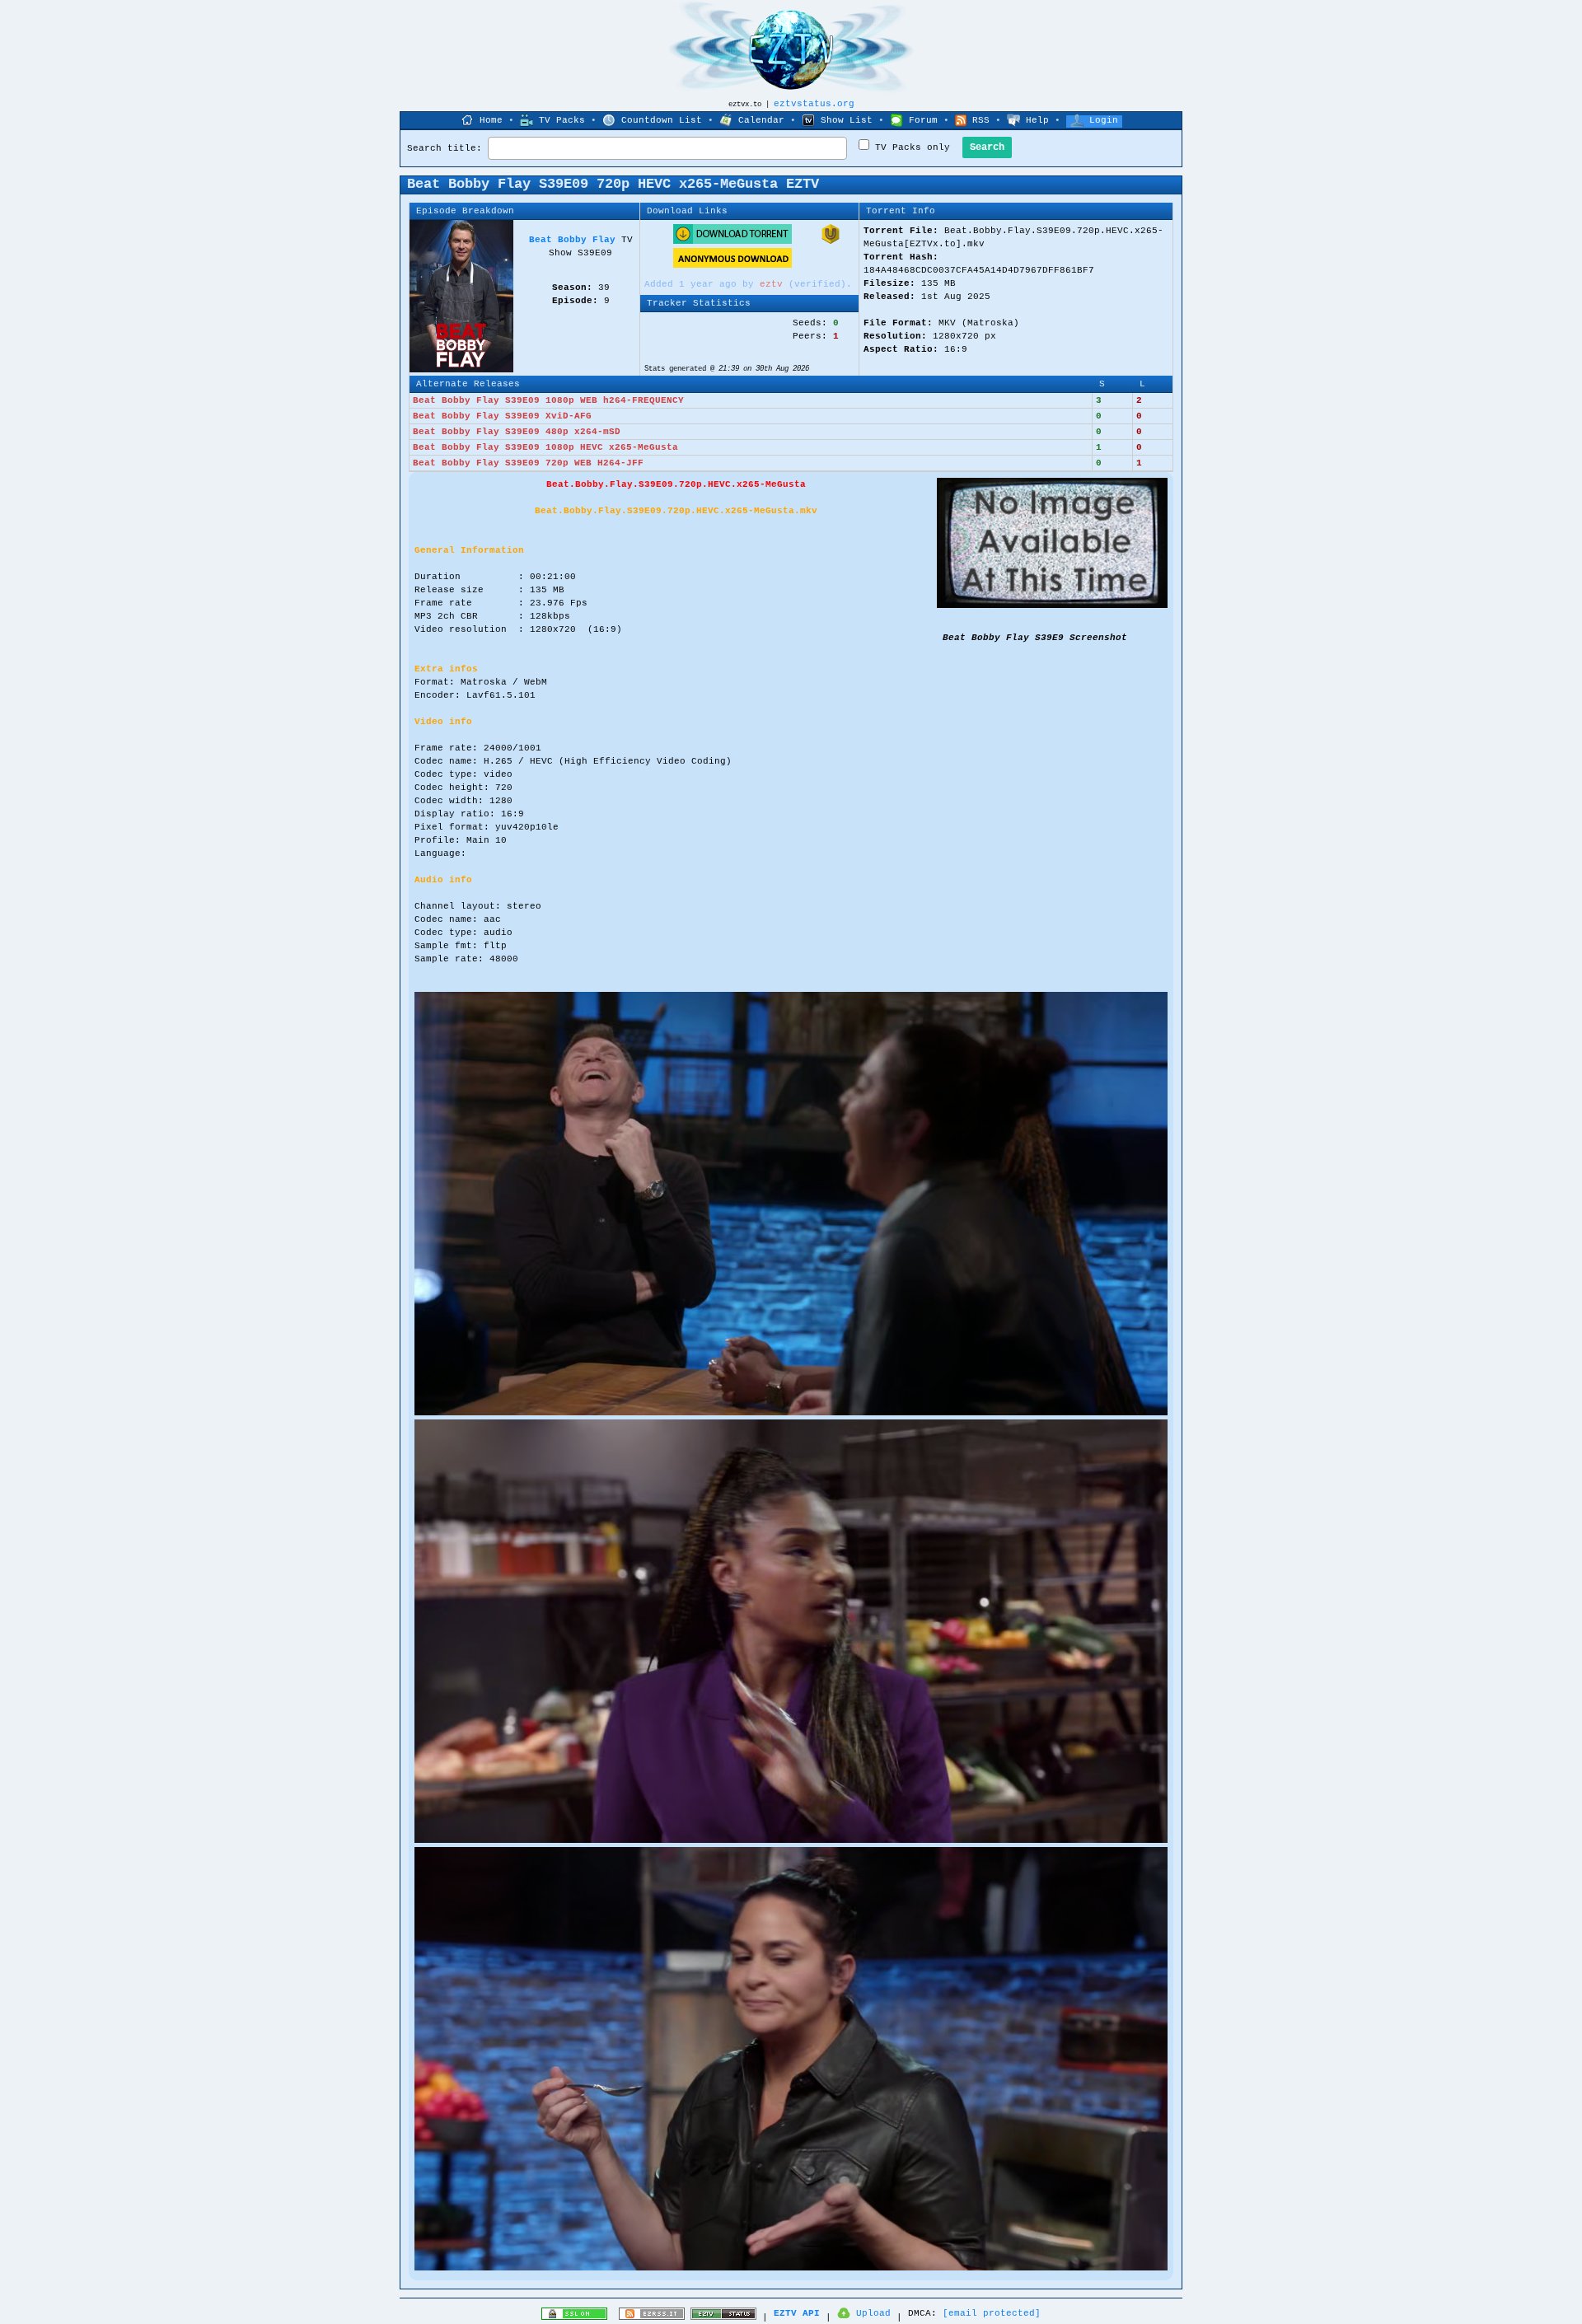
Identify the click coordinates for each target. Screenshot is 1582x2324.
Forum (923, 120)
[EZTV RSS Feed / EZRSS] (652, 2317)
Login (1104, 120)
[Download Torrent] (732, 241)
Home (491, 120)
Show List (847, 120)
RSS (981, 120)
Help (1037, 120)
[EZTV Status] (723, 2317)
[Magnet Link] (831, 241)
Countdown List (662, 120)
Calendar (761, 120)
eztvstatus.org (814, 104)
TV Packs (562, 120)
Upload (873, 2313)
